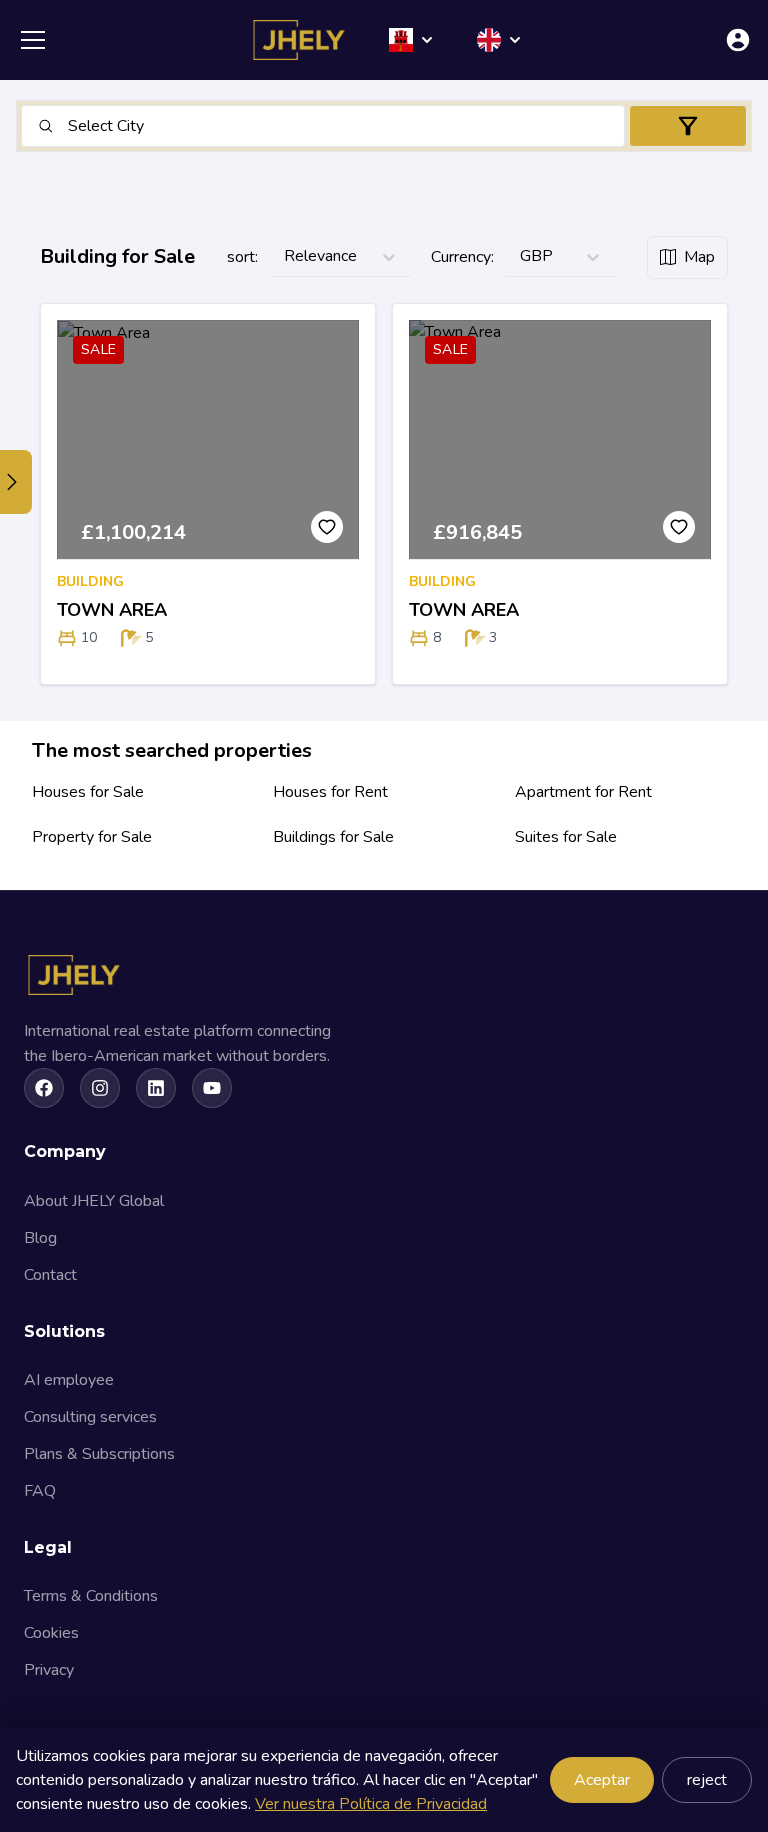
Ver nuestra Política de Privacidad (371, 1804)
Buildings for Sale (333, 837)
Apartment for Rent (583, 792)
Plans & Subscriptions (99, 1454)
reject (707, 1780)
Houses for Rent (330, 792)
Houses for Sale (88, 792)
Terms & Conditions (91, 1596)
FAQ (40, 1491)
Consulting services (90, 1417)
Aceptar (602, 1780)
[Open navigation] (33, 40)
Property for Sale (92, 837)
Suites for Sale (566, 837)
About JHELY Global (94, 1201)
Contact (50, 1275)
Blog (40, 1238)
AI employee (69, 1380)
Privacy (49, 1670)
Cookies (51, 1633)
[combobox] (70, 126)
